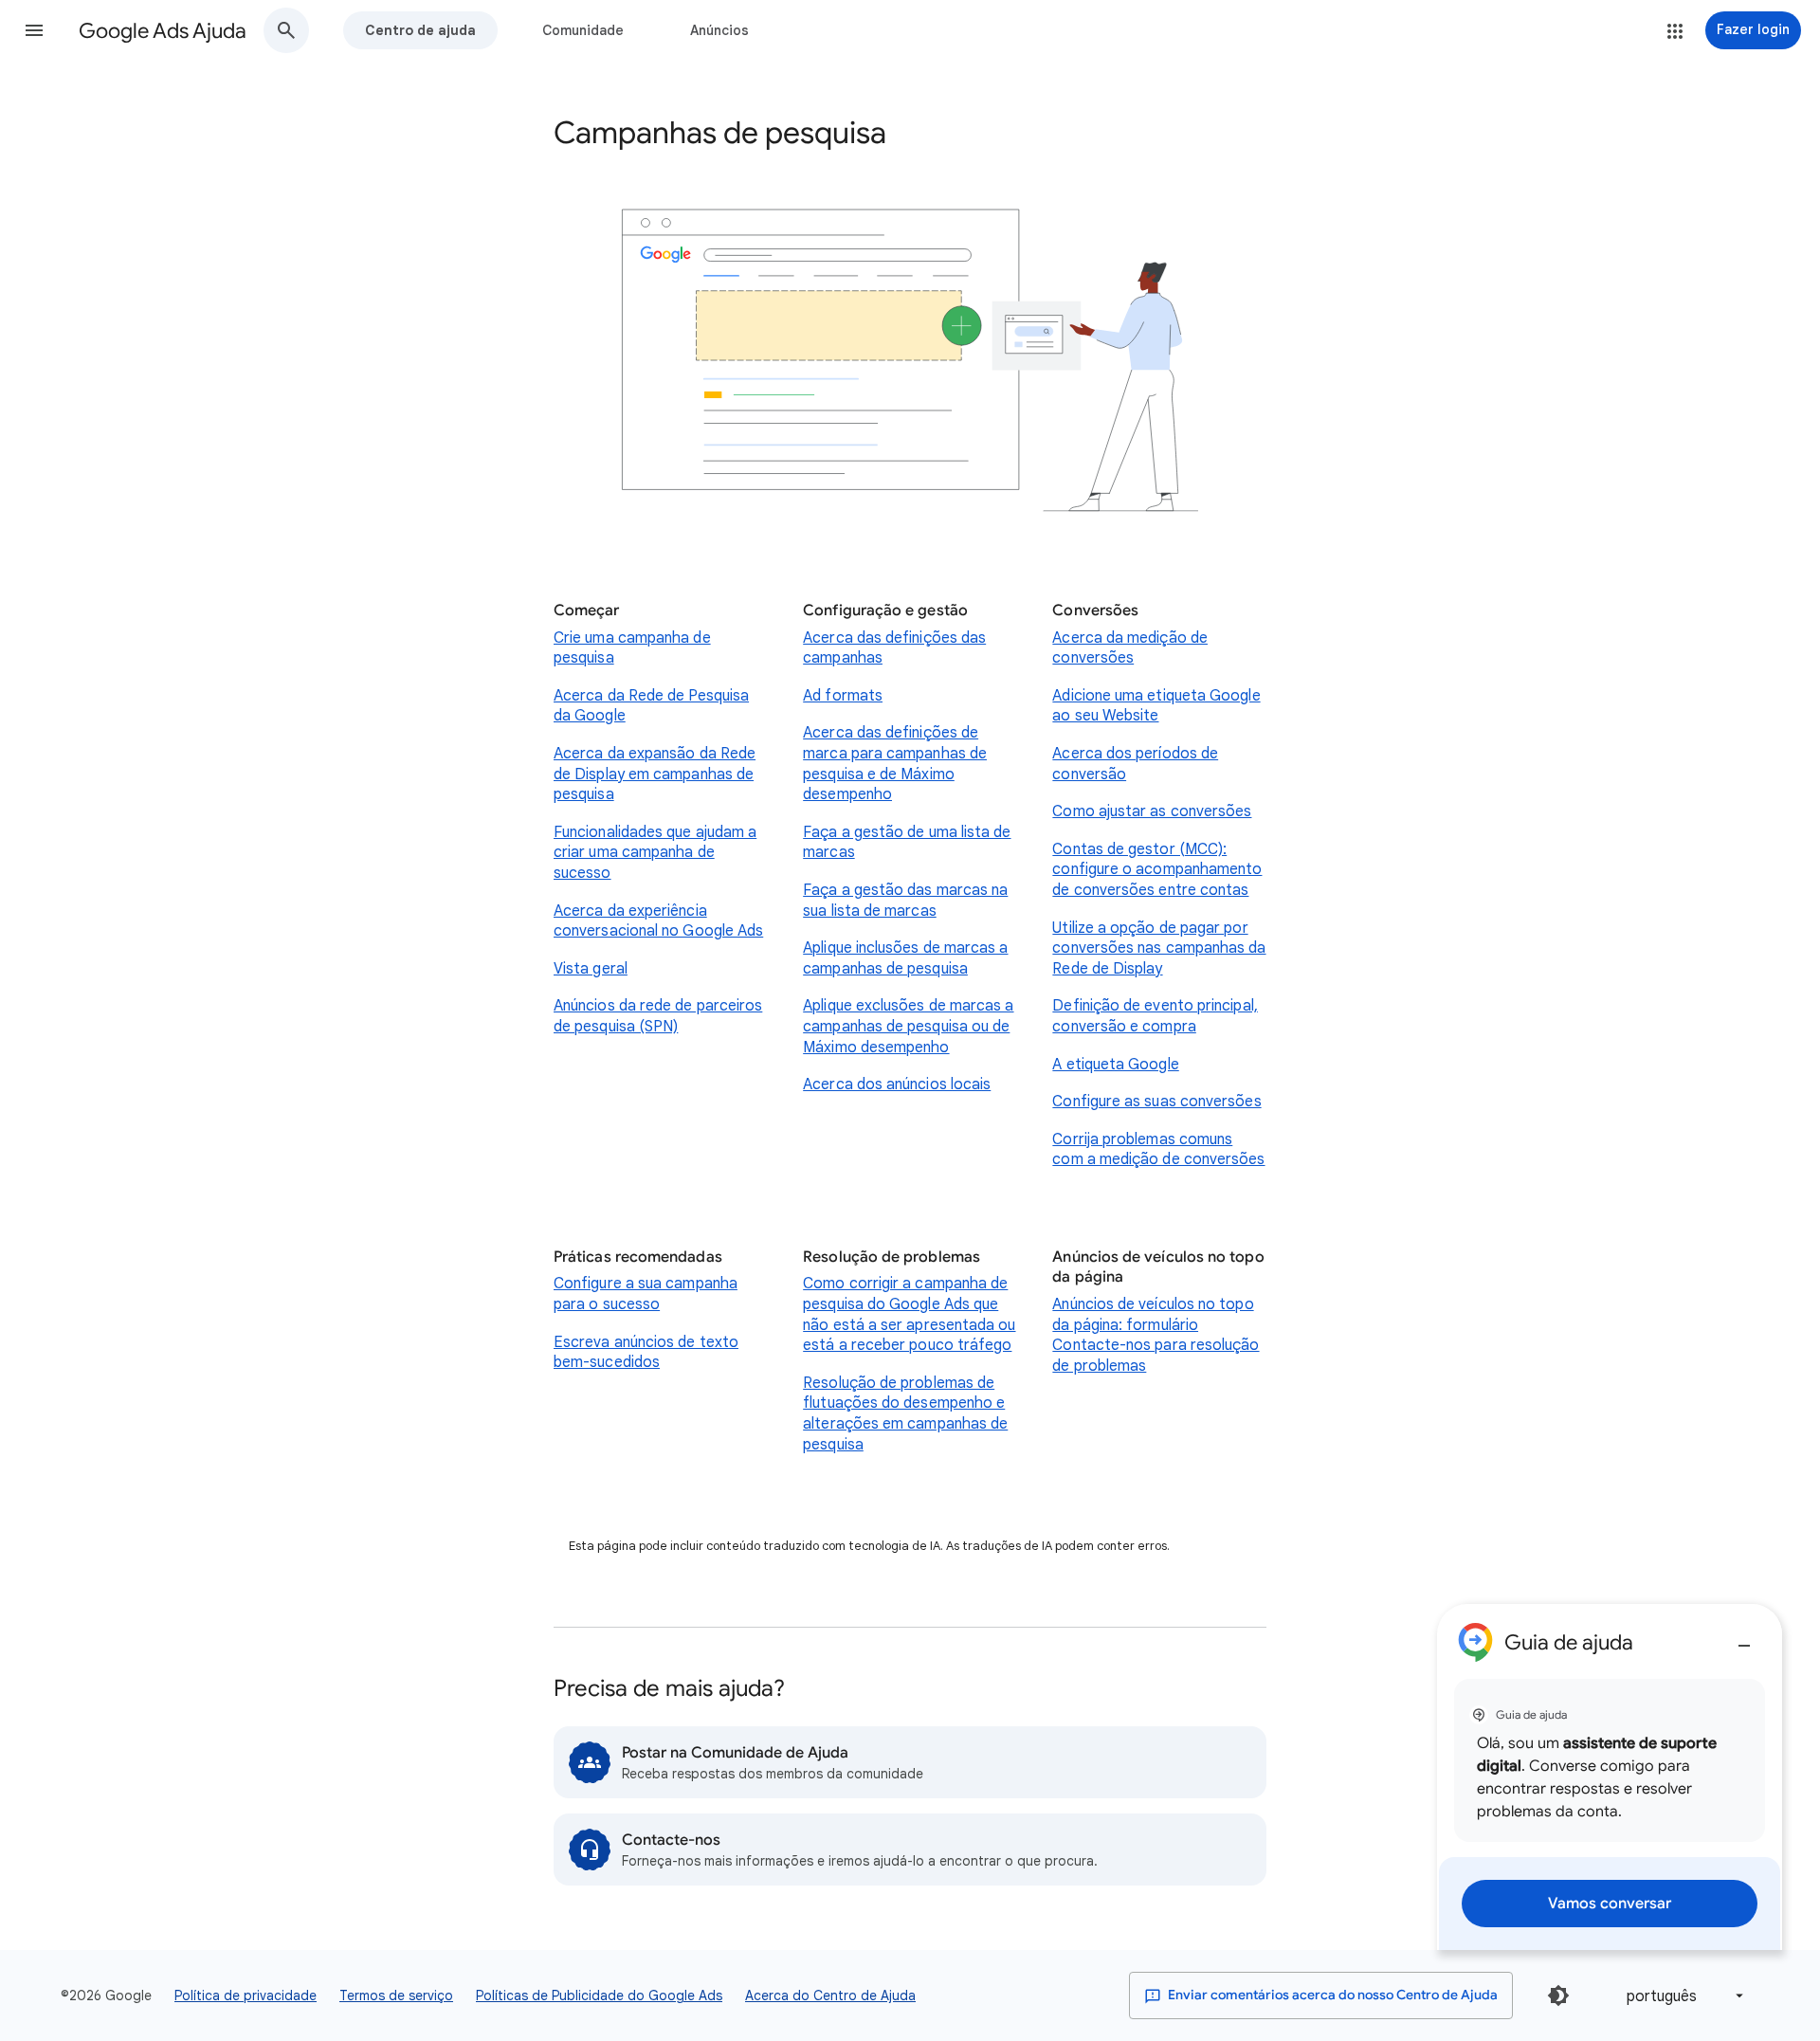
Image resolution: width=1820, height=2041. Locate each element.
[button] (34, 30)
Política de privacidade (246, 1995)
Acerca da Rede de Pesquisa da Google (651, 706)
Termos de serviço (396, 1995)
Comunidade (583, 30)
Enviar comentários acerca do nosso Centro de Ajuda (1331, 1995)
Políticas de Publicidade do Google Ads (599, 1995)
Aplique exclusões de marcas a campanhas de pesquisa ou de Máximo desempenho (908, 1026)
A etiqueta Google (1115, 1065)
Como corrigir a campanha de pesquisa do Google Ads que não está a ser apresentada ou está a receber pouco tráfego (909, 1314)
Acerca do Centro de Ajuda (830, 1995)
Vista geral (591, 969)
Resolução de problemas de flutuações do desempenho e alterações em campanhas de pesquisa (905, 1414)
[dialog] (1610, 1777)
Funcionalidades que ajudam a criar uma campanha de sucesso (655, 853)
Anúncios (719, 30)
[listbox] (1682, 1996)
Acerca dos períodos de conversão (1135, 764)
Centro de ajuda (420, 30)
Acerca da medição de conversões (1130, 648)
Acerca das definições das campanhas (894, 648)
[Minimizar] (1744, 1638)
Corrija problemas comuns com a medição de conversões (1158, 1150)
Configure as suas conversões (1156, 1102)
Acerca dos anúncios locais (897, 1084)
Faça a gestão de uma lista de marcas (907, 843)
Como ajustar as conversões (1152, 811)
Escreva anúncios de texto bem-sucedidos (646, 1353)
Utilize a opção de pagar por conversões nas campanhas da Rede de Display (1159, 948)
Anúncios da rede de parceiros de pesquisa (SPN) (658, 1016)
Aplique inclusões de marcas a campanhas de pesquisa (905, 958)
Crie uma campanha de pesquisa (632, 648)
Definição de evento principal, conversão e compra (1155, 1016)
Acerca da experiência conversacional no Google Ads (658, 921)
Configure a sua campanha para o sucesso (646, 1294)
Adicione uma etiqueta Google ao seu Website (1156, 706)
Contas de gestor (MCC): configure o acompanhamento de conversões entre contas (1157, 870)
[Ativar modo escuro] (1558, 1995)
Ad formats (843, 696)
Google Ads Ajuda (163, 31)
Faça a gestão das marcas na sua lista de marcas (905, 901)
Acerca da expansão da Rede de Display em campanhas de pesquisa (655, 774)
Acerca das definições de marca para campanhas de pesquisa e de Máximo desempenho (895, 764)
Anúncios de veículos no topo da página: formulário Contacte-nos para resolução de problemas (1156, 1335)
